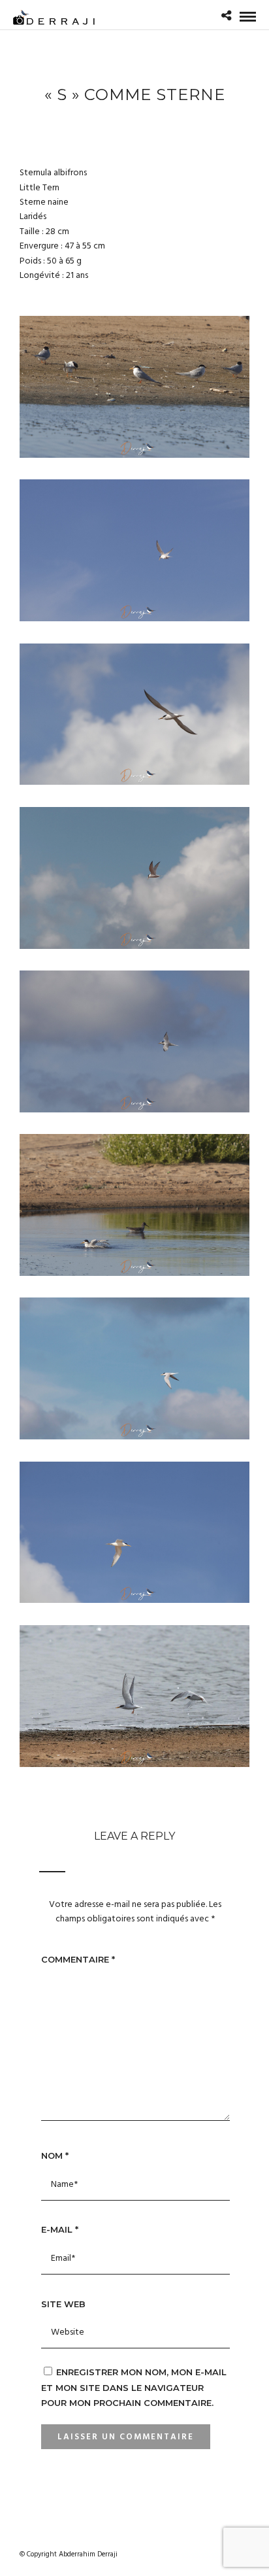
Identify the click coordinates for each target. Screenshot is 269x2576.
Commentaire (78, 1959)
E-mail (60, 2229)
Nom (55, 2155)
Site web (63, 2304)
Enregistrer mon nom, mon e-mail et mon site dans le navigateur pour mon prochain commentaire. (134, 2387)
